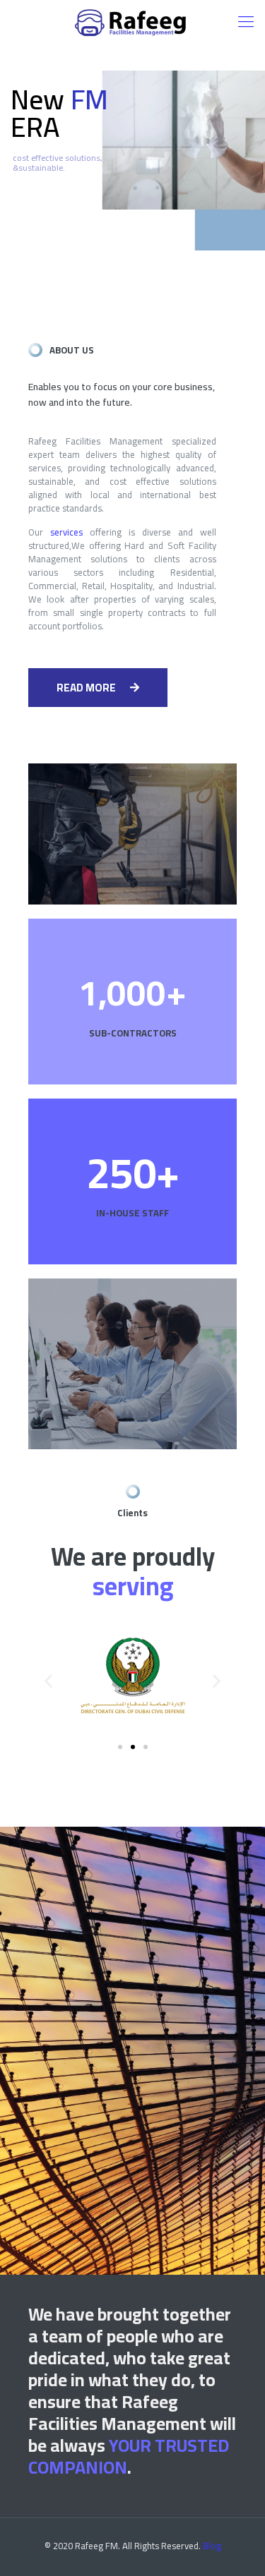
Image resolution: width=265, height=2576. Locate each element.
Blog (212, 2546)
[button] (98, 688)
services (66, 532)
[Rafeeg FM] (132, 21)
